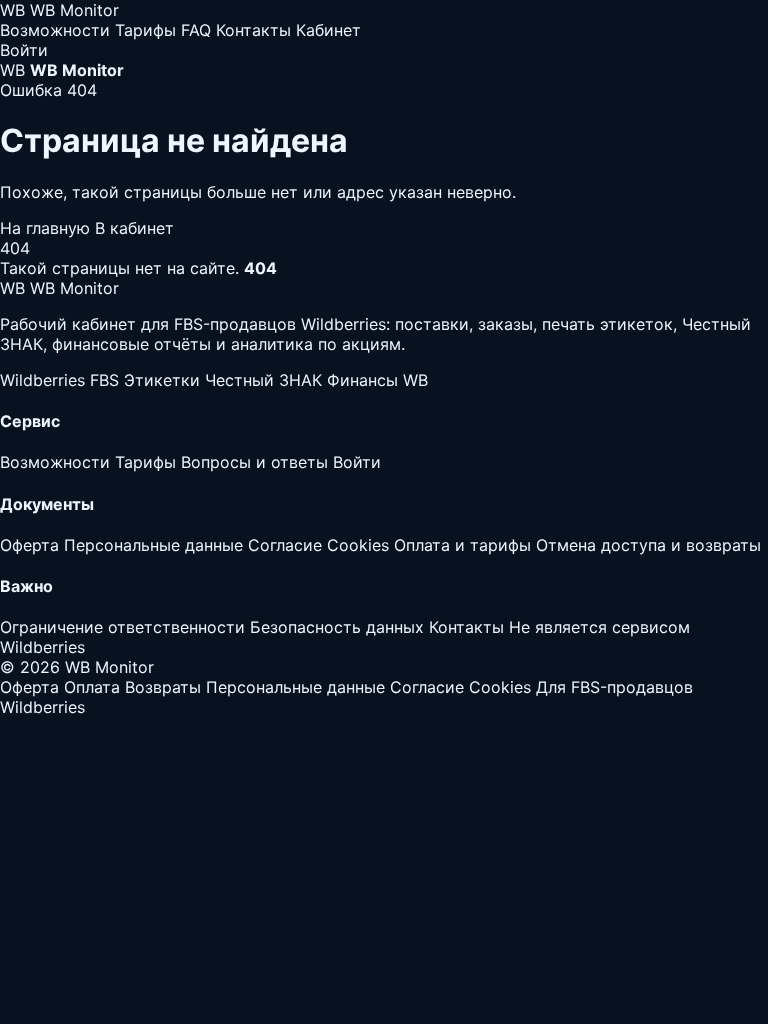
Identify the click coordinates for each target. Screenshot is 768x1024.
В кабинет (134, 228)
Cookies (358, 545)
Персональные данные (153, 545)
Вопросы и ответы (254, 462)
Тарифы (145, 30)
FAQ (196, 30)
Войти (24, 50)
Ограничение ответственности (122, 627)
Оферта (29, 545)
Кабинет (328, 30)
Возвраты (163, 687)
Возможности (55, 30)
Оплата (92, 687)
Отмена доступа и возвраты (648, 545)
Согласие (285, 545)
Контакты (253, 30)
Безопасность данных (337, 627)
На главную (47, 228)
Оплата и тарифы (462, 545)
